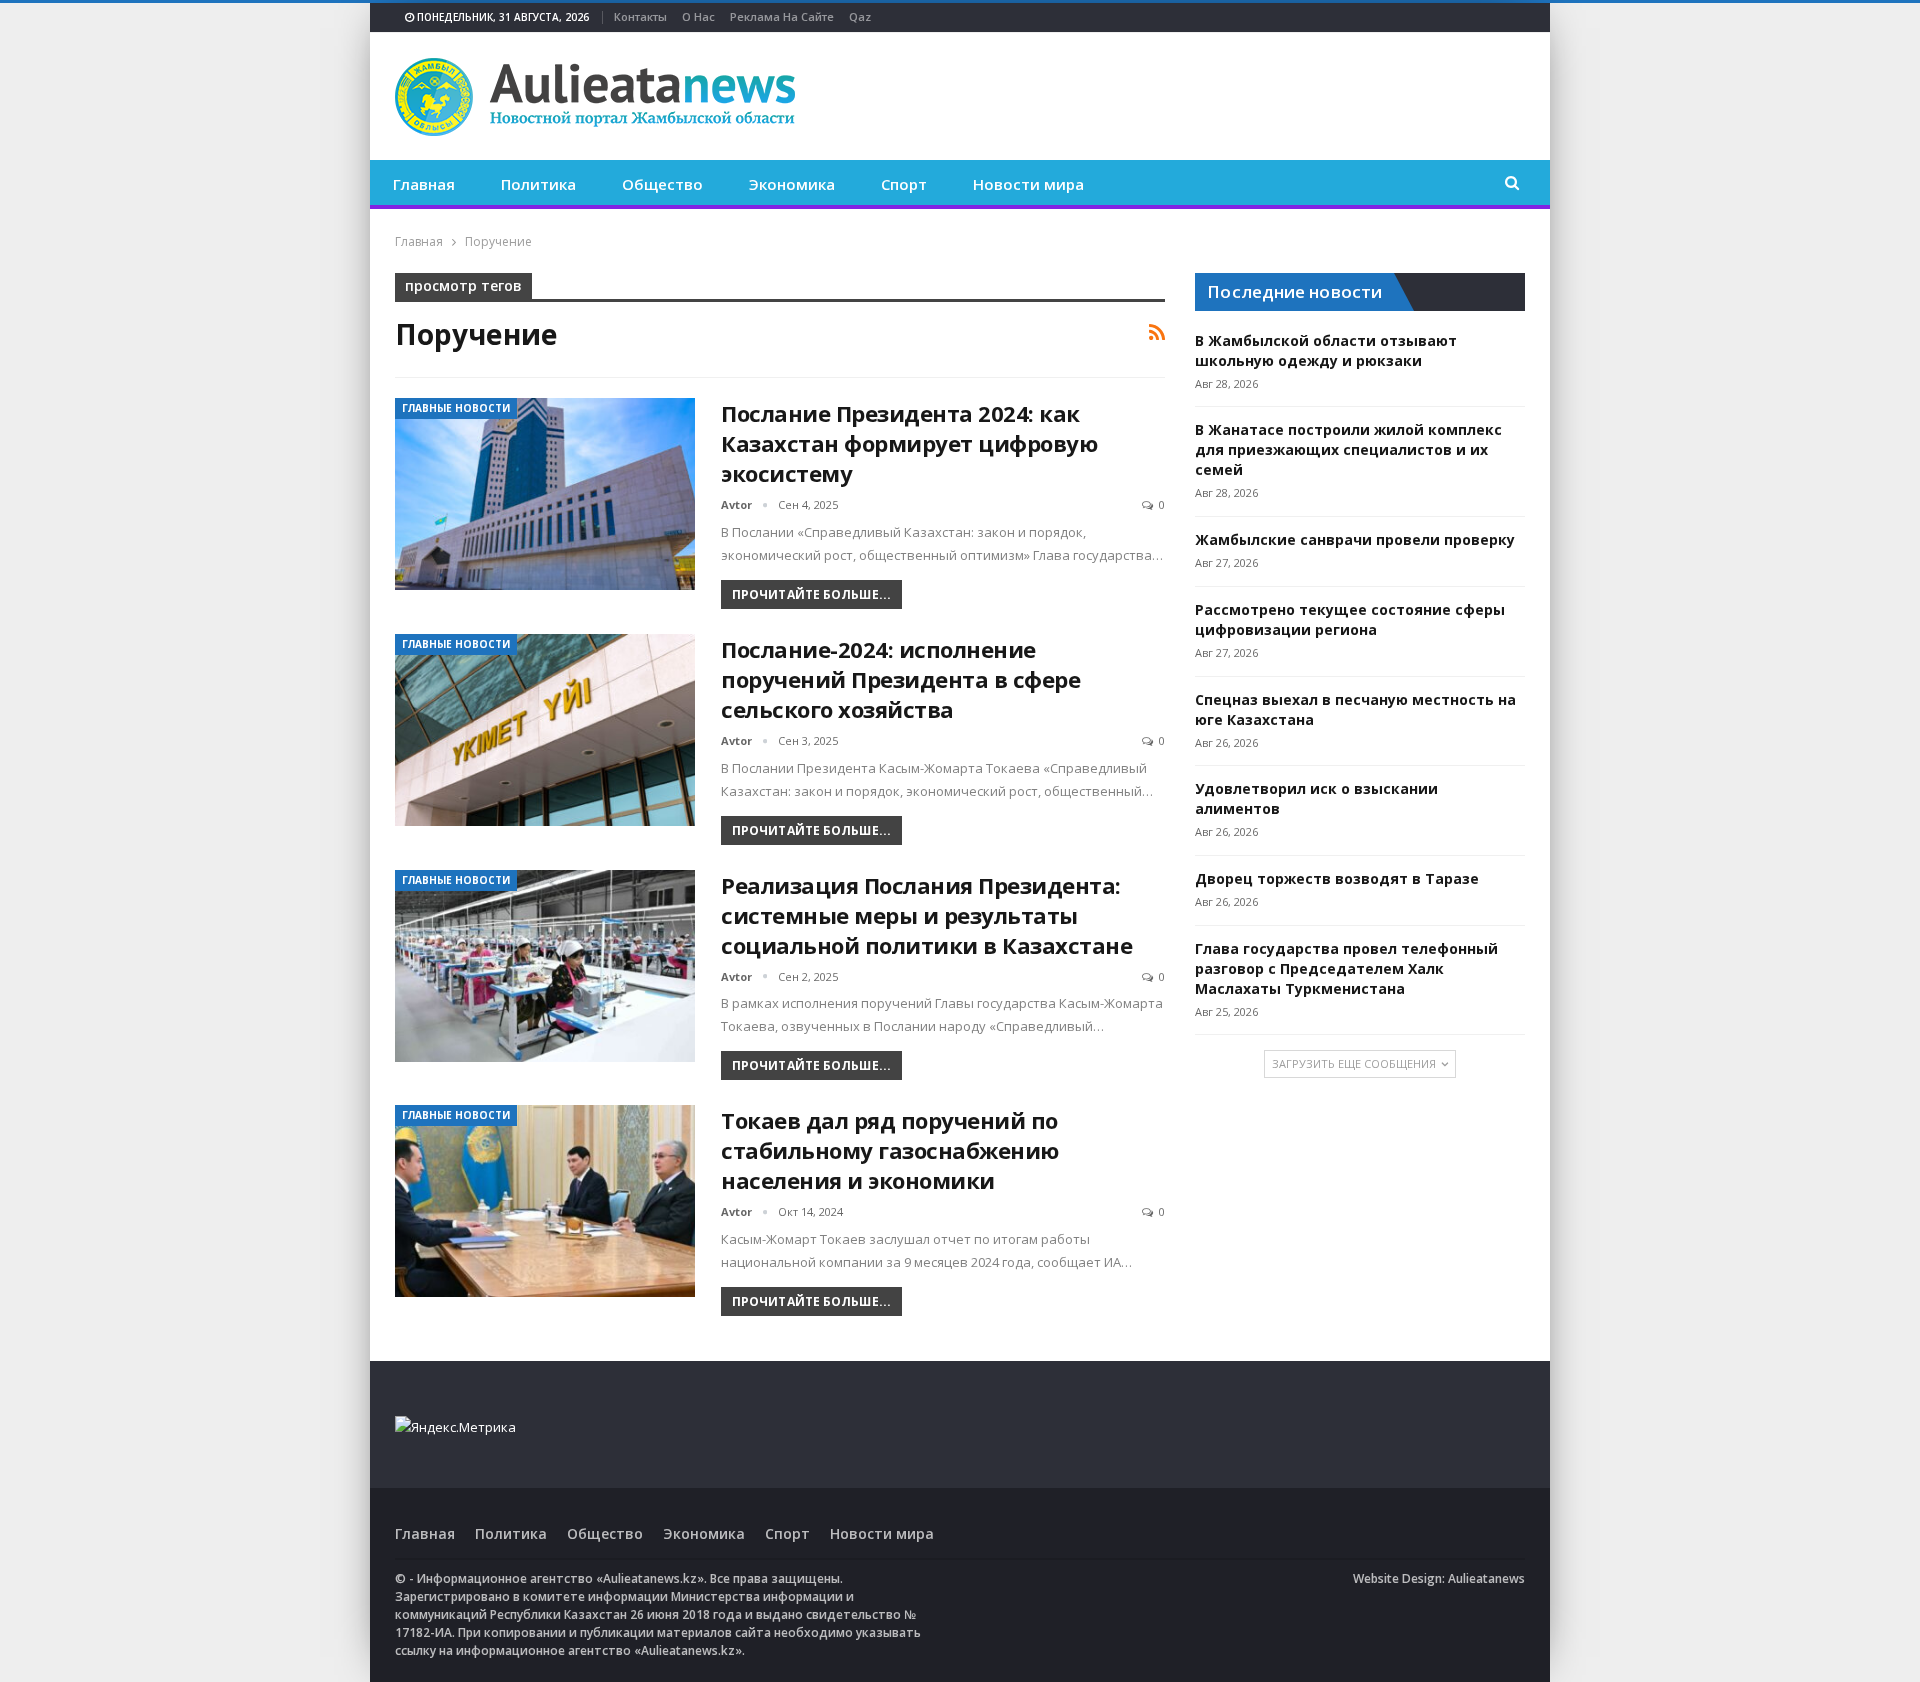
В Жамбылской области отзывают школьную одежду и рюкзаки (1326, 350)
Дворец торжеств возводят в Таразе (1337, 878)
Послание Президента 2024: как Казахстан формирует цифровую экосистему (909, 443)
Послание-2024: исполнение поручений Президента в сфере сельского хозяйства (900, 679)
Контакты (640, 16)
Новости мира (1028, 184)
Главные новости (456, 408)
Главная (424, 184)
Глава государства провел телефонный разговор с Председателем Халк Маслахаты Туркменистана (1346, 968)
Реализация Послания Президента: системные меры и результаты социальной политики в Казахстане (926, 915)
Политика (538, 184)
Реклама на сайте (782, 16)
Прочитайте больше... (811, 594)
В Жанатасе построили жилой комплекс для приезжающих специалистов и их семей (1348, 449)
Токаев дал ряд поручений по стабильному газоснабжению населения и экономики (890, 1150)
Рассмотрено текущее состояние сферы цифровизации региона (1350, 619)
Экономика (792, 184)
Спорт (904, 184)
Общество (662, 184)
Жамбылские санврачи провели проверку (1355, 539)
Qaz (860, 16)
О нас (698, 16)
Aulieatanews (1486, 1578)
